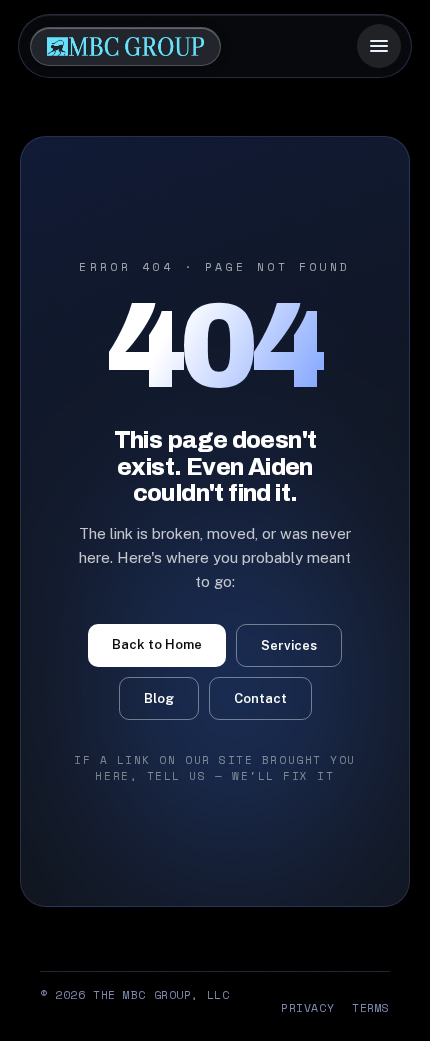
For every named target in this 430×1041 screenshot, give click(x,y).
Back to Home (157, 644)
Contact (260, 698)
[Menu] (379, 46)
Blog (159, 698)
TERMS (371, 1007)
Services (289, 645)
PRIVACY (307, 1007)
